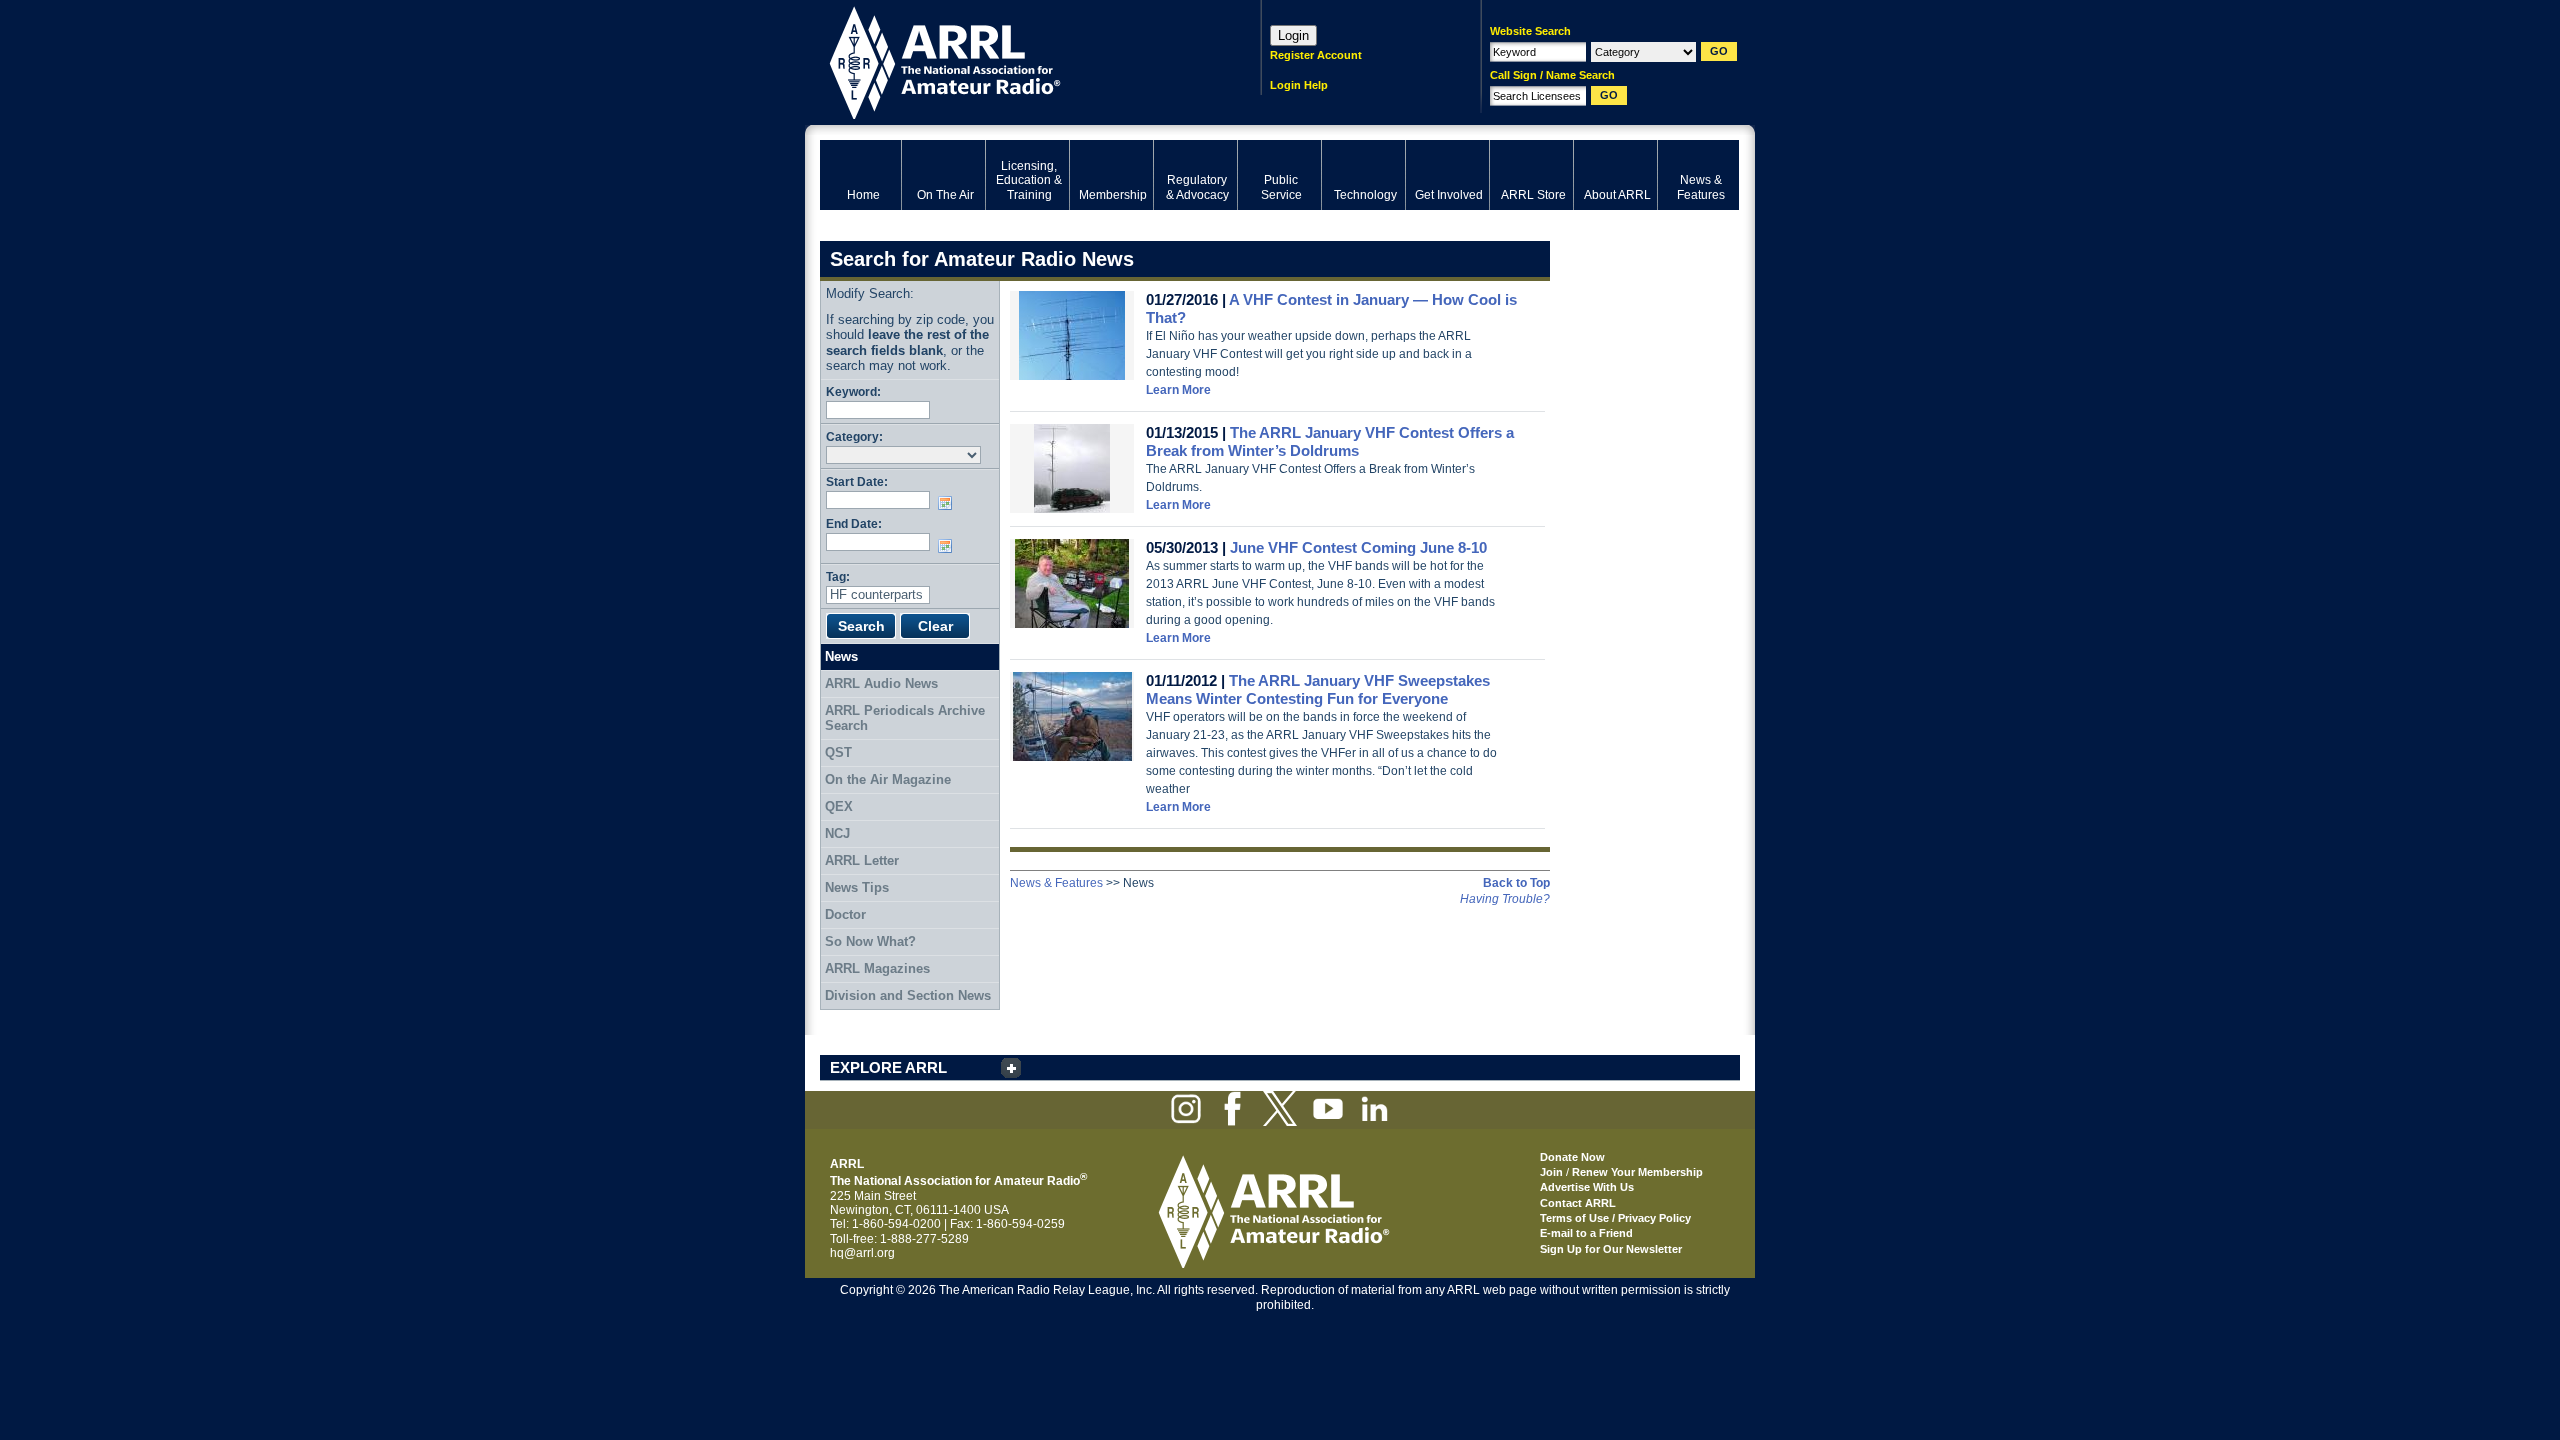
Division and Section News (908, 995)
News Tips (857, 887)
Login (1293, 35)
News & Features (1056, 883)
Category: (854, 436)
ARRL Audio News (881, 683)
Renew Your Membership (1637, 1172)
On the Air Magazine (888, 779)
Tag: (838, 576)
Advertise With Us (1587, 1187)
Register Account (1316, 55)
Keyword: (853, 391)
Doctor (845, 914)
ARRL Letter (862, 860)
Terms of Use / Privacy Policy (1615, 1218)
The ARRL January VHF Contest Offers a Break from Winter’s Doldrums (1330, 441)
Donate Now (1572, 1157)
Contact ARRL (1578, 1203)
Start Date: (857, 481)
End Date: (854, 523)
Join (1551, 1172)
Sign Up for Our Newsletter (1611, 1249)
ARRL (1014, 60)
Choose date (949, 503)
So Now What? (870, 941)
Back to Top (1516, 883)
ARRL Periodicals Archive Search (905, 718)
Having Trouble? (1505, 899)
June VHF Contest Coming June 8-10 (1358, 547)
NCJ (837, 833)
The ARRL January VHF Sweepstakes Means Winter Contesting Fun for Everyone (1318, 689)
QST (838, 752)
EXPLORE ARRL (888, 1067)
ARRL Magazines (877, 968)
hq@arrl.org (862, 1253)
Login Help (1299, 85)
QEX (839, 806)
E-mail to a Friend (1586, 1233)
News (841, 656)
